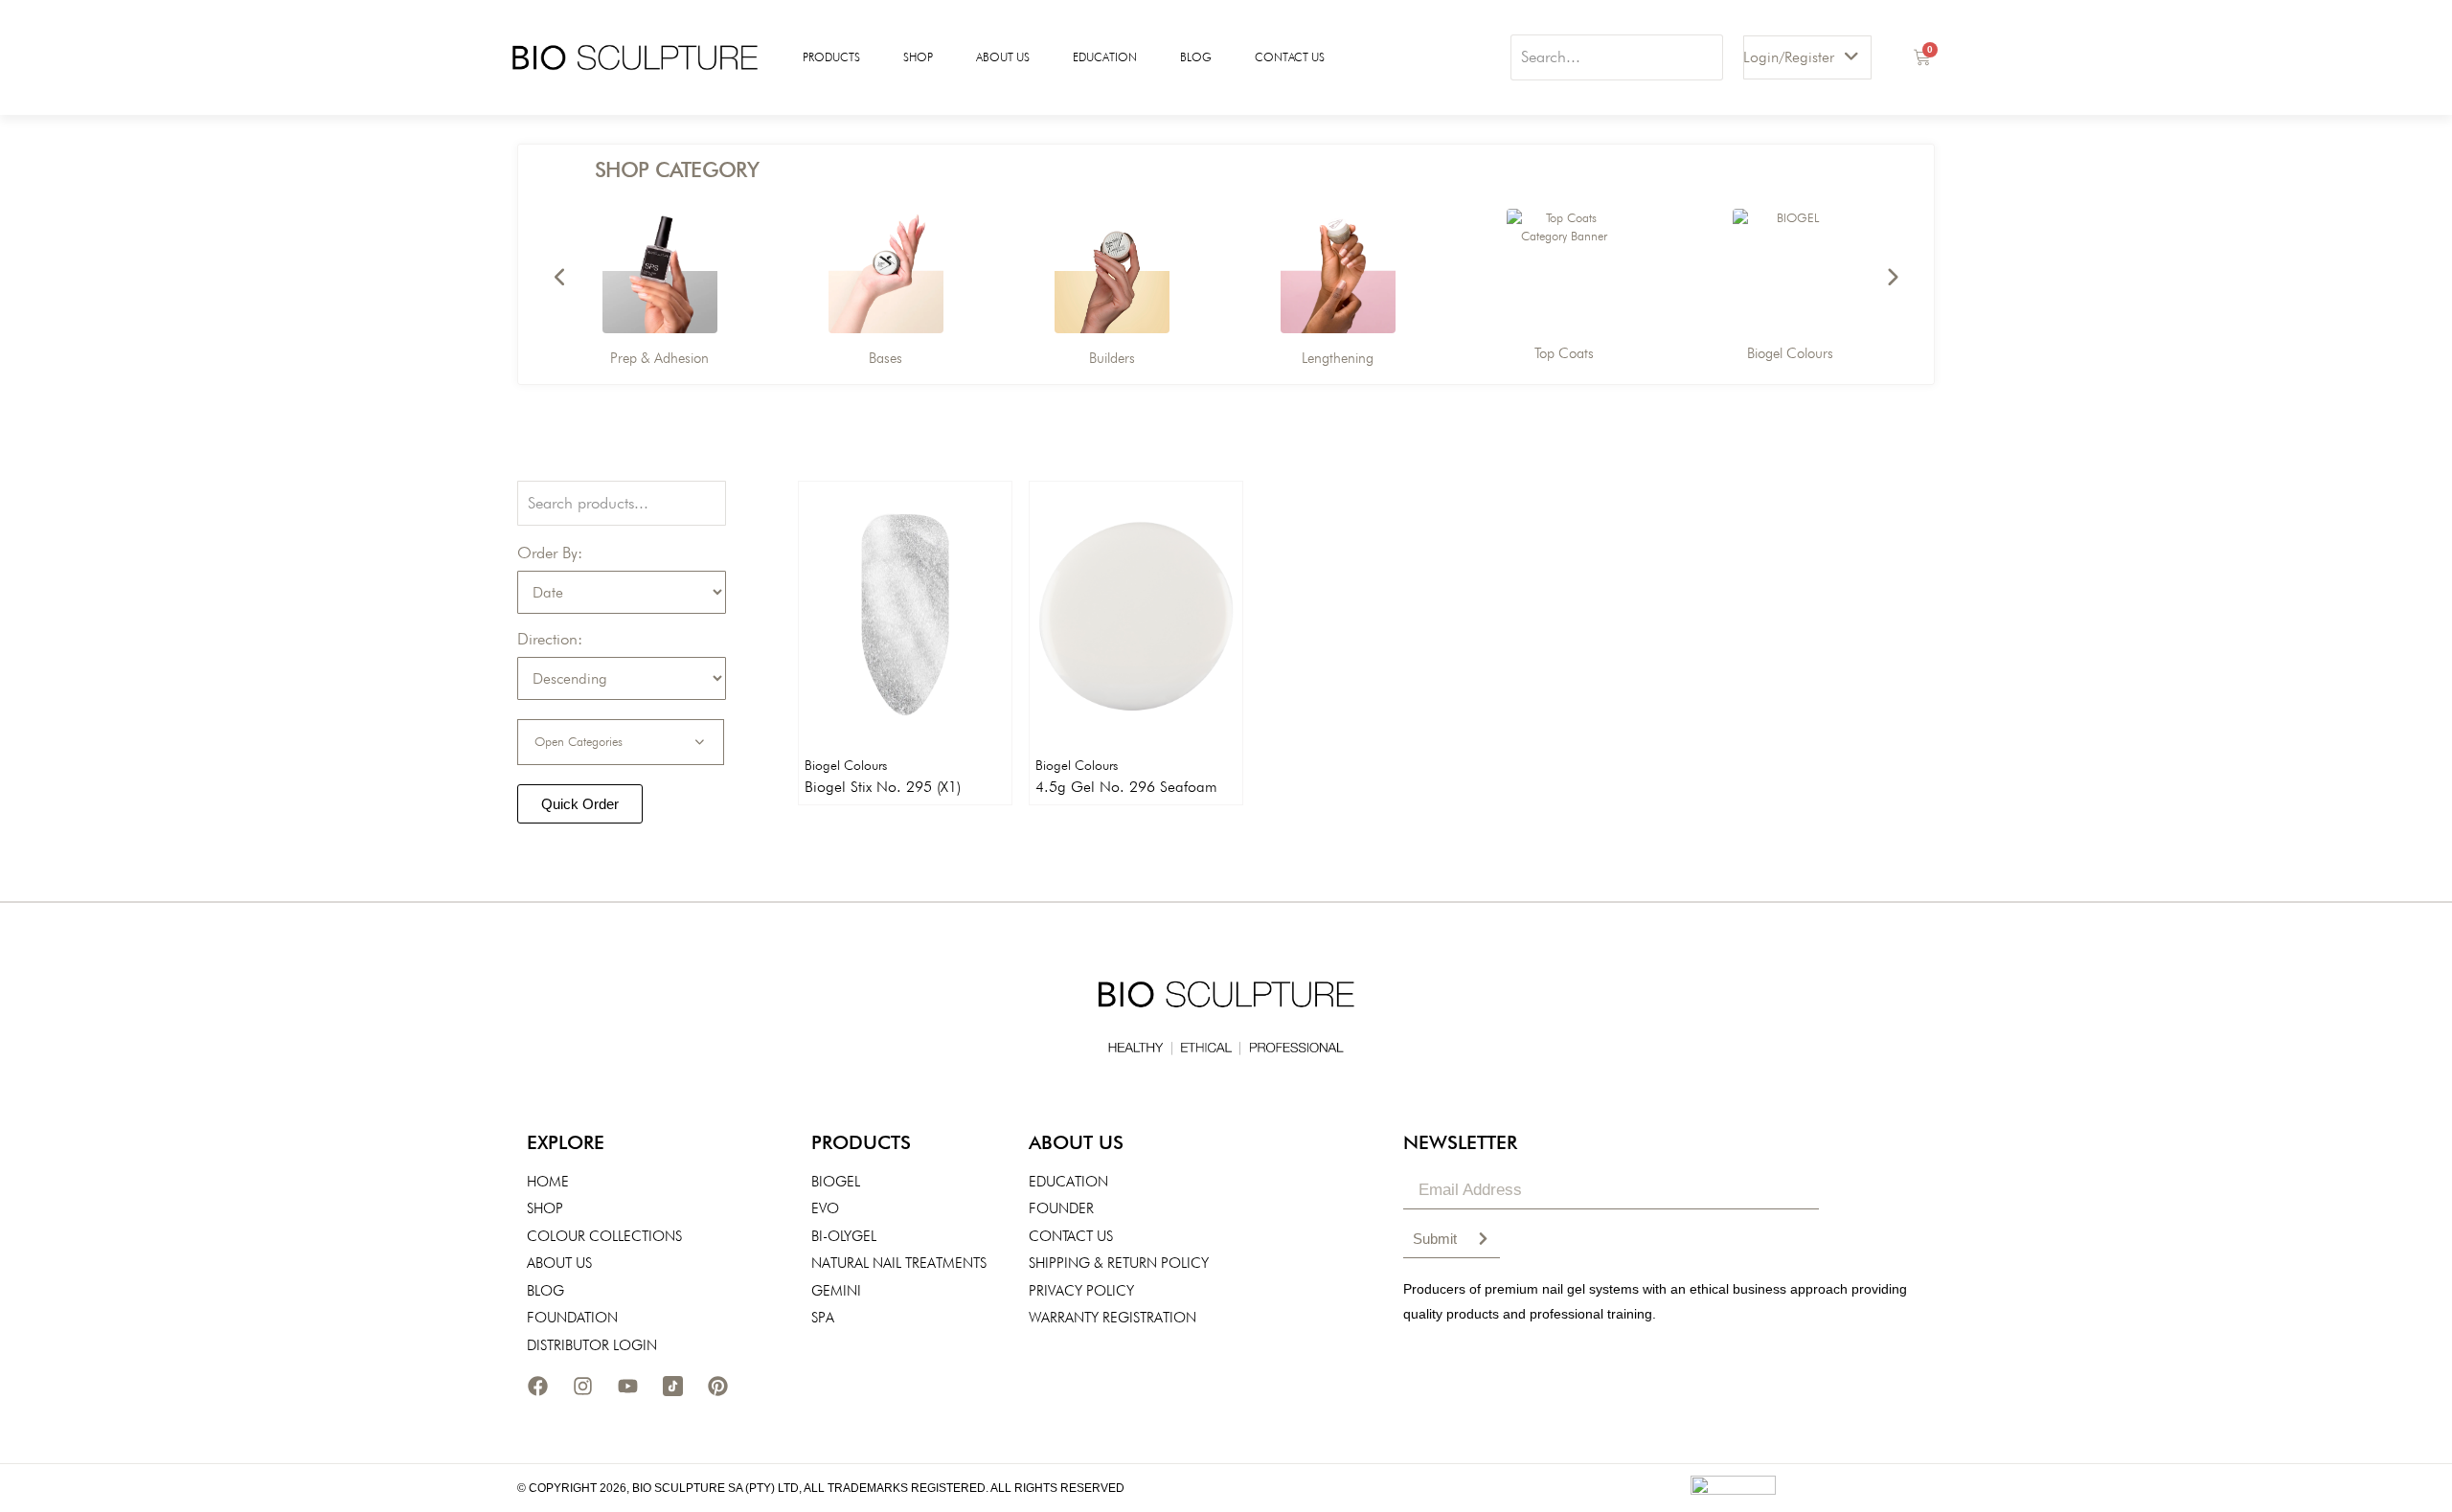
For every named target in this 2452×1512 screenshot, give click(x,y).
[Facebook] (537, 1386)
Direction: (550, 639)
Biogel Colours (846, 765)
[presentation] (560, 278)
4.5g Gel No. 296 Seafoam (1126, 787)
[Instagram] (582, 1386)
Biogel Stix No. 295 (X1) (883, 787)
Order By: (550, 553)
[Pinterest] (717, 1386)
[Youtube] (627, 1386)
